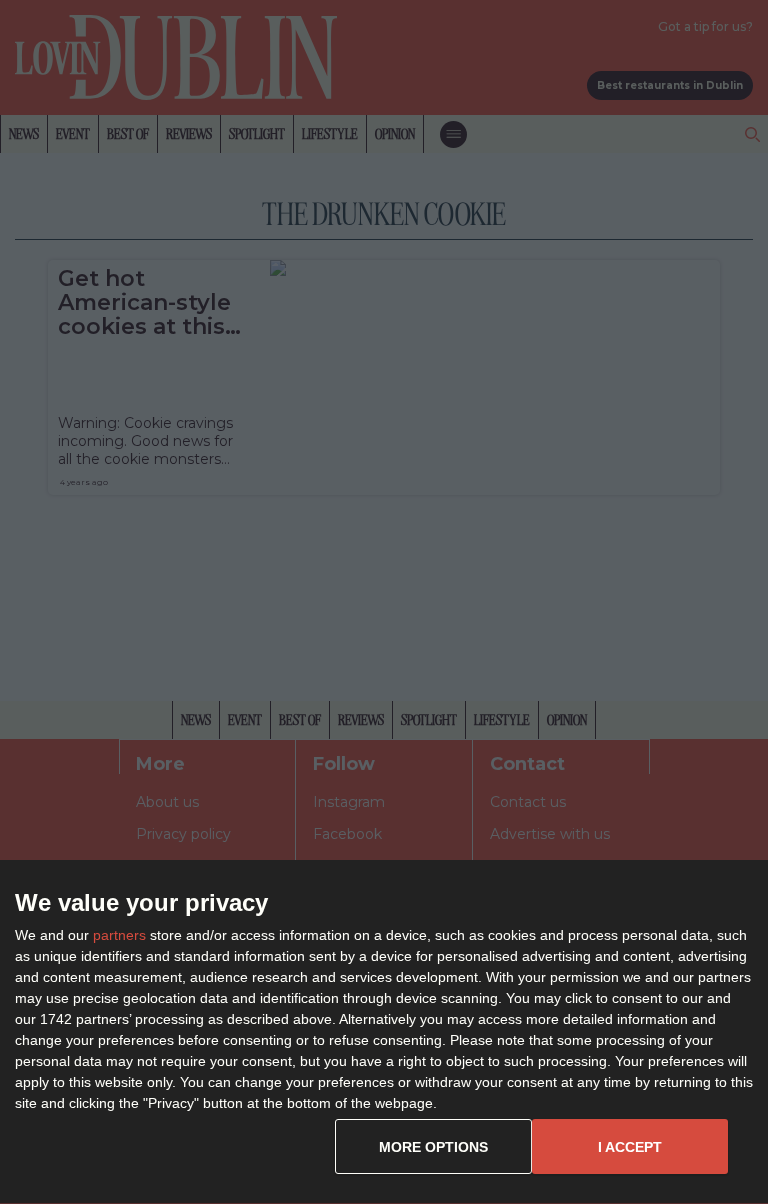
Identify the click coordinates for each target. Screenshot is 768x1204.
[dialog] (384, 1032)
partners (119, 935)
